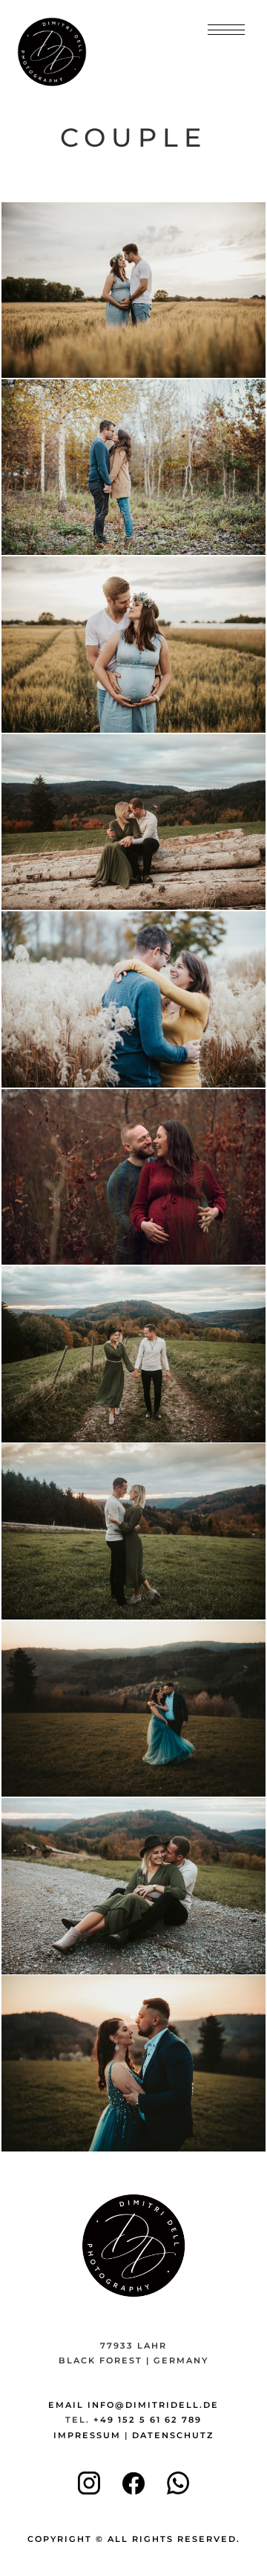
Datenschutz (173, 2435)
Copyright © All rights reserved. (134, 2539)
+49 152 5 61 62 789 (148, 2420)
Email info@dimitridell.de (133, 2405)
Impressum (87, 2435)
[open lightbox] (133, 291)
